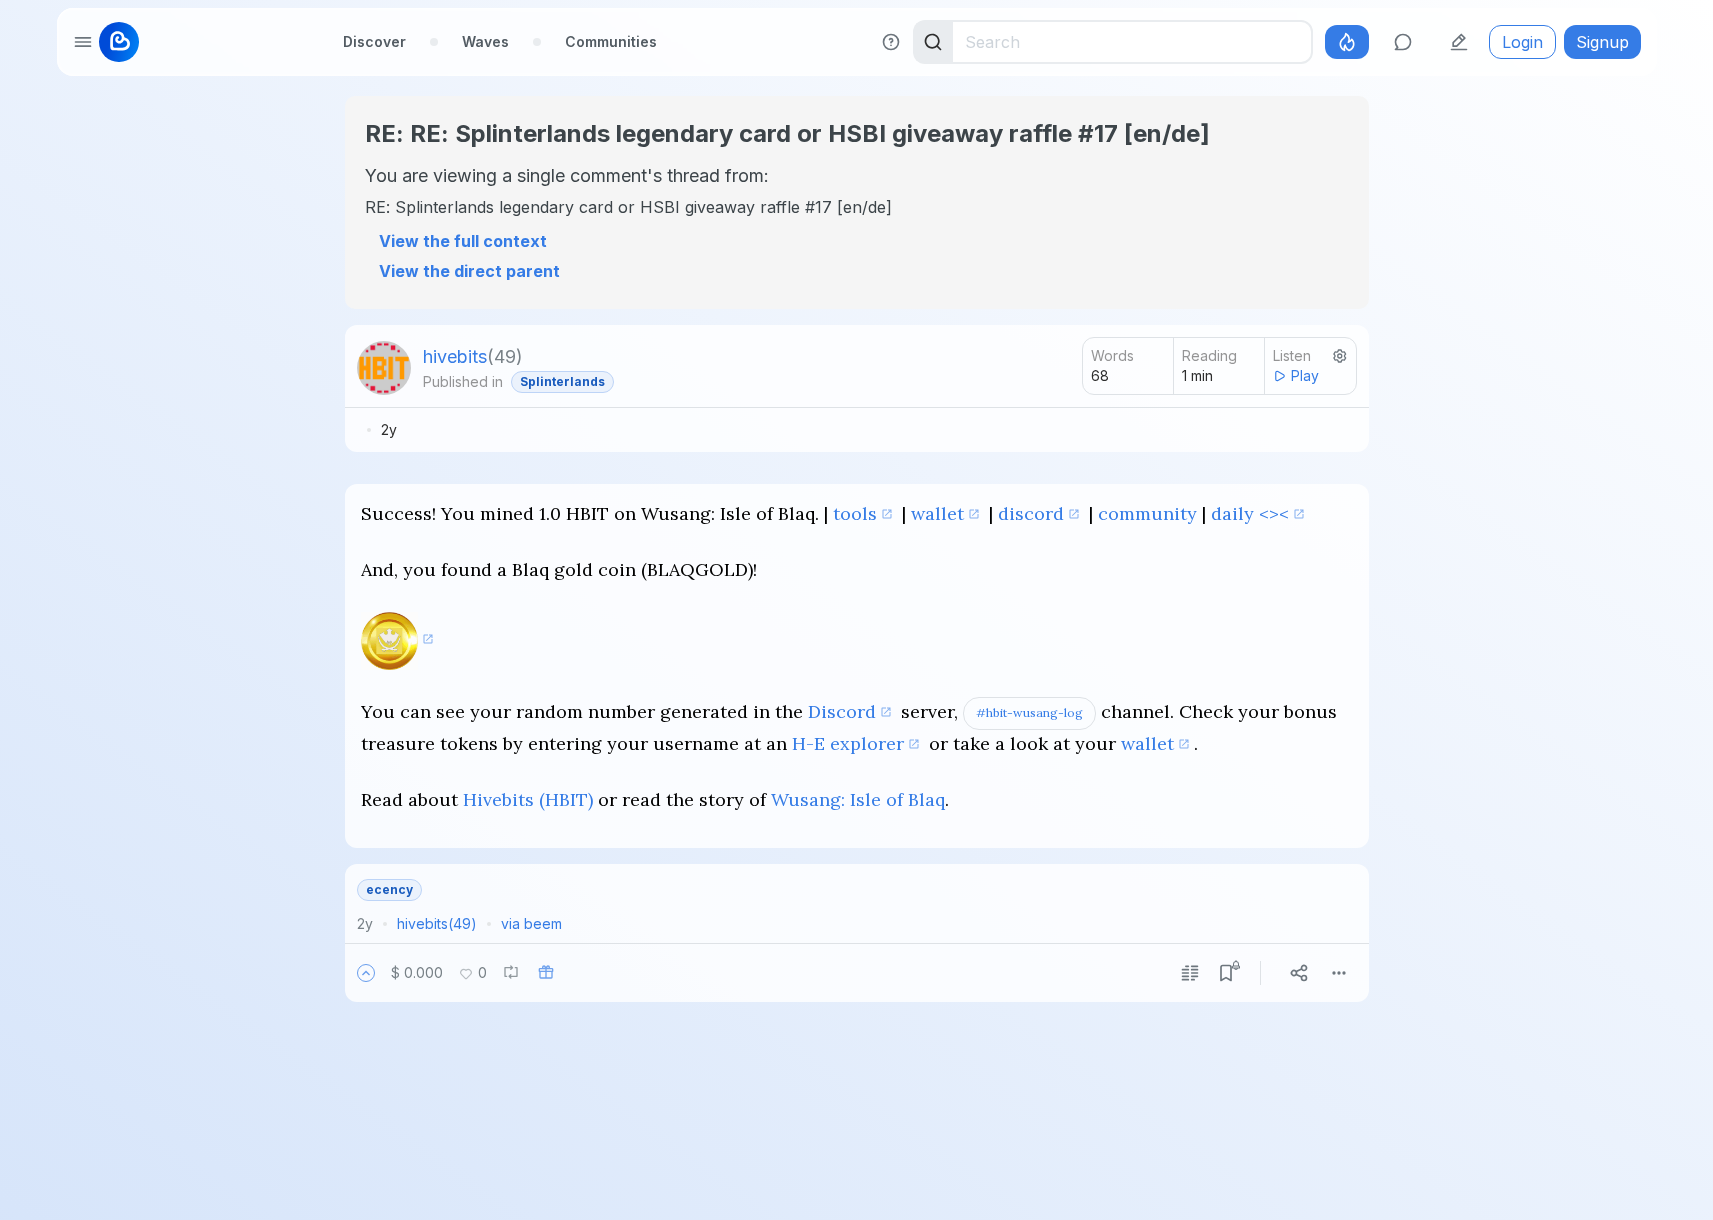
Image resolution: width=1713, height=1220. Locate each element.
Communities (611, 41)
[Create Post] (1459, 42)
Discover (374, 41)
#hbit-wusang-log (1029, 712)
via (531, 923)
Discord (842, 711)
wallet (937, 513)
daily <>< (1250, 513)
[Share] (1299, 973)
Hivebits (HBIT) (528, 799)
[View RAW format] (1190, 973)
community (1147, 513)
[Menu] (1339, 973)
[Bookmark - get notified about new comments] (1226, 973)
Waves (485, 41)
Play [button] (1305, 375)
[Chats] (1403, 42)
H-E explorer (848, 743)
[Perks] (1347, 42)
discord (1031, 513)
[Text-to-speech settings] (1340, 356)
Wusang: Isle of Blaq (858, 799)
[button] (366, 973)
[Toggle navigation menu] (83, 42)
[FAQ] (891, 42)
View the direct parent (469, 271)
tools (855, 513)
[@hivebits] (384, 368)
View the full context (463, 241)
